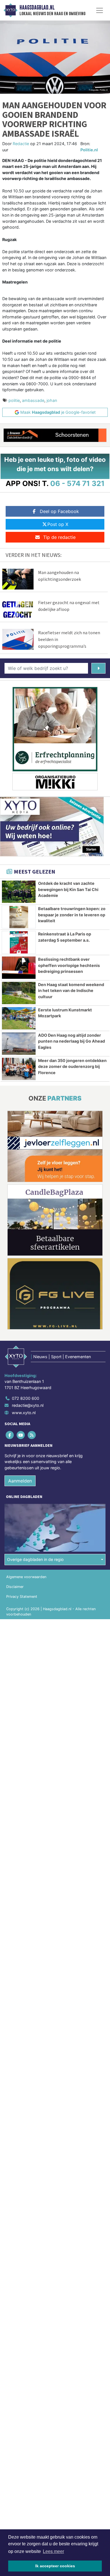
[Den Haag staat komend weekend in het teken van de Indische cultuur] (19, 993)
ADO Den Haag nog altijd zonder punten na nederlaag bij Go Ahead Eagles (71, 1041)
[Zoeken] (98, 668)
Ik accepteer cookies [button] (55, 2566)
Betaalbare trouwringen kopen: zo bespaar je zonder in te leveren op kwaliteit (72, 915)
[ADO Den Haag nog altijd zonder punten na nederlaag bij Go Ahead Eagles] (19, 1044)
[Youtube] (21, 1435)
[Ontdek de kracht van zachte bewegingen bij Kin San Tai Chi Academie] (19, 892)
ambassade (33, 400)
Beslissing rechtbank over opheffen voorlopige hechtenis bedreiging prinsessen (69, 965)
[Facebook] (10, 1435)
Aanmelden (20, 1481)
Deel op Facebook (59, 511)
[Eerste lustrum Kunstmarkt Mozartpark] (19, 1018)
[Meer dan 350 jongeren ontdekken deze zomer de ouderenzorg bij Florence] (19, 1069)
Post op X (58, 524)
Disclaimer (15, 1587)
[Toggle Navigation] (100, 10)
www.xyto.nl (24, 1413)
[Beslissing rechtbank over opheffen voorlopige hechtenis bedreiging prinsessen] (19, 968)
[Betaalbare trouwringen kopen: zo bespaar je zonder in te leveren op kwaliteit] (19, 917)
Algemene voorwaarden (26, 1577)
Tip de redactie (59, 537)
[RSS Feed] (32, 1435)
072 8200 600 (26, 1398)
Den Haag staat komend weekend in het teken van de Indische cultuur (71, 991)
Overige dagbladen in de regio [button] (35, 1559)
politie (14, 400)
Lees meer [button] (53, 2551)
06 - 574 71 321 (77, 483)
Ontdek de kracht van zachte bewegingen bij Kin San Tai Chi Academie (68, 889)
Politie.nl (89, 150)
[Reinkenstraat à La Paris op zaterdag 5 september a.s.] (19, 942)
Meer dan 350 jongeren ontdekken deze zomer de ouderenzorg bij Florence (72, 1067)
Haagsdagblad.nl (37, 8)
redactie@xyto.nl (28, 1405)
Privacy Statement (22, 1597)
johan (52, 400)
